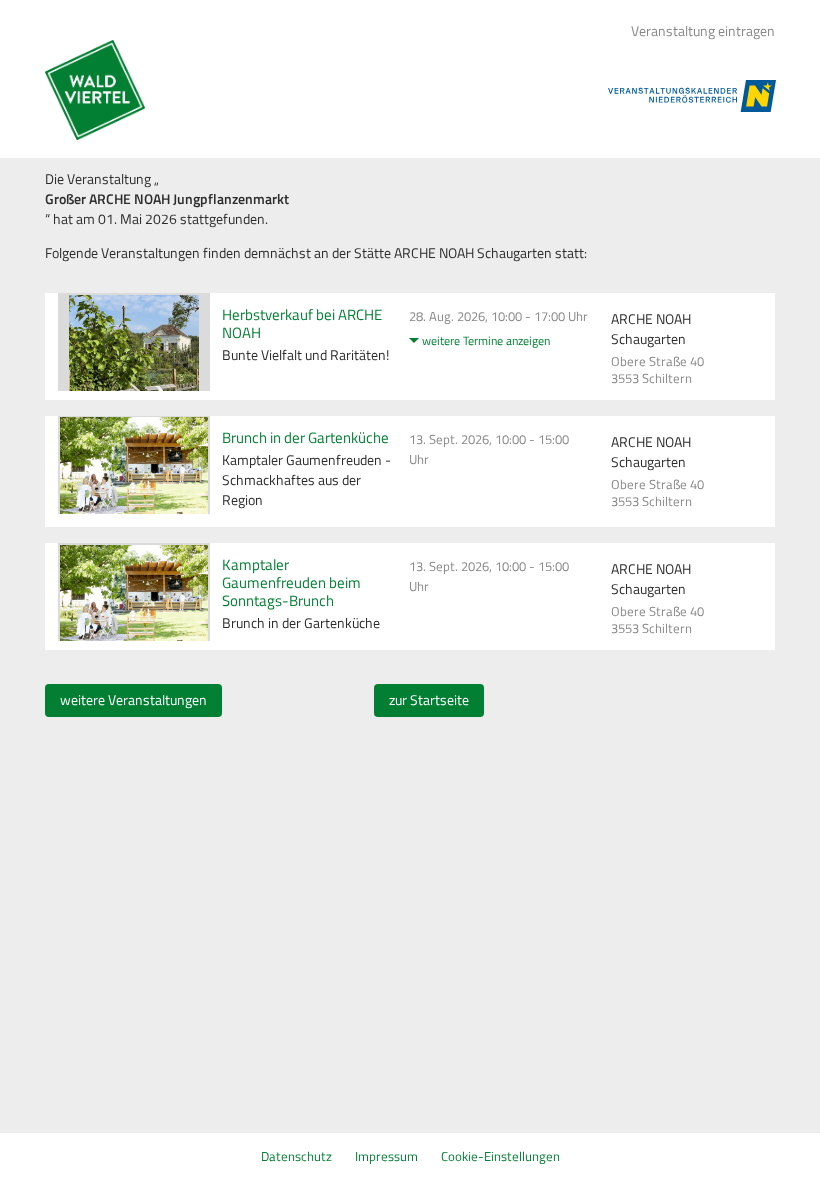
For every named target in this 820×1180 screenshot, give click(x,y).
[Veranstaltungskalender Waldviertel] (95, 90)
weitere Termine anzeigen (486, 340)
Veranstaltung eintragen (703, 31)
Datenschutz (296, 1156)
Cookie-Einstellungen (500, 1156)
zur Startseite (429, 700)
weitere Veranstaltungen (133, 700)
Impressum (386, 1156)
